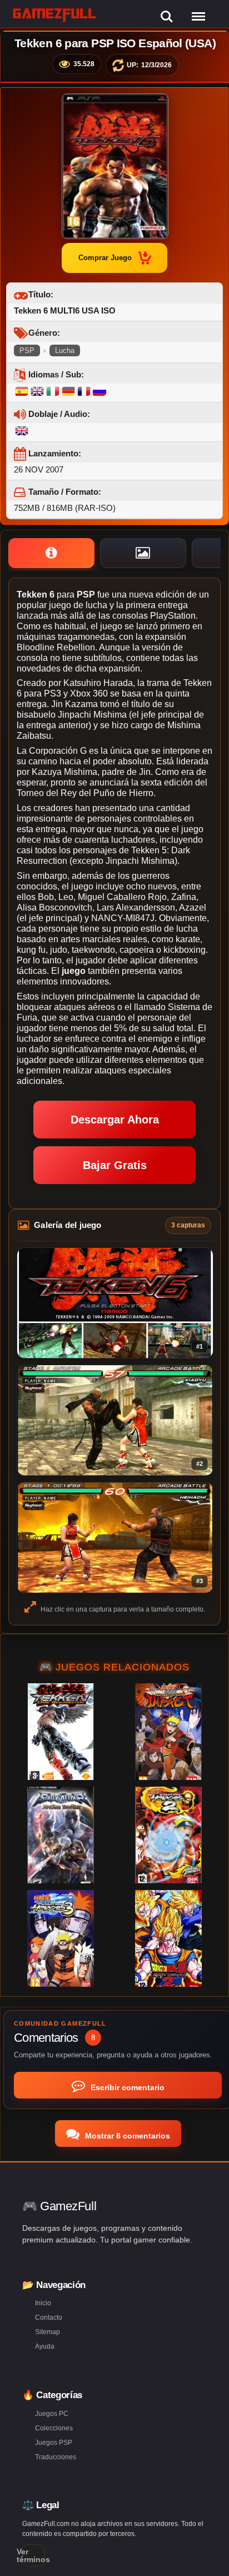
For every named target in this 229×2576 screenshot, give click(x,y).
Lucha (65, 350)
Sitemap (48, 2332)
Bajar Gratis (115, 1165)
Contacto (49, 2318)
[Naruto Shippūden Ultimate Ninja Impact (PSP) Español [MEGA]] (168, 1732)
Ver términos (33, 2555)
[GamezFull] (55, 15)
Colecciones (54, 2428)
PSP (27, 350)
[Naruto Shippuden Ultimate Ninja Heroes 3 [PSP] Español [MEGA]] (61, 1938)
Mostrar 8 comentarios (126, 2136)
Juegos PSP (54, 2443)
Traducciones (56, 2457)
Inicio (43, 2303)
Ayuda (45, 2346)
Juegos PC (52, 2414)
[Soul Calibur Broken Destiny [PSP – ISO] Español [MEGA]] (61, 1835)
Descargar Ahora (115, 1120)
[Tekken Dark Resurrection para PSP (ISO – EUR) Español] (61, 1732)
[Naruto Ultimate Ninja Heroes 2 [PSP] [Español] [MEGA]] (168, 1835)
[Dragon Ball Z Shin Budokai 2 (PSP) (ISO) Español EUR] (168, 1938)
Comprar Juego (105, 258)
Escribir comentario (126, 2087)
